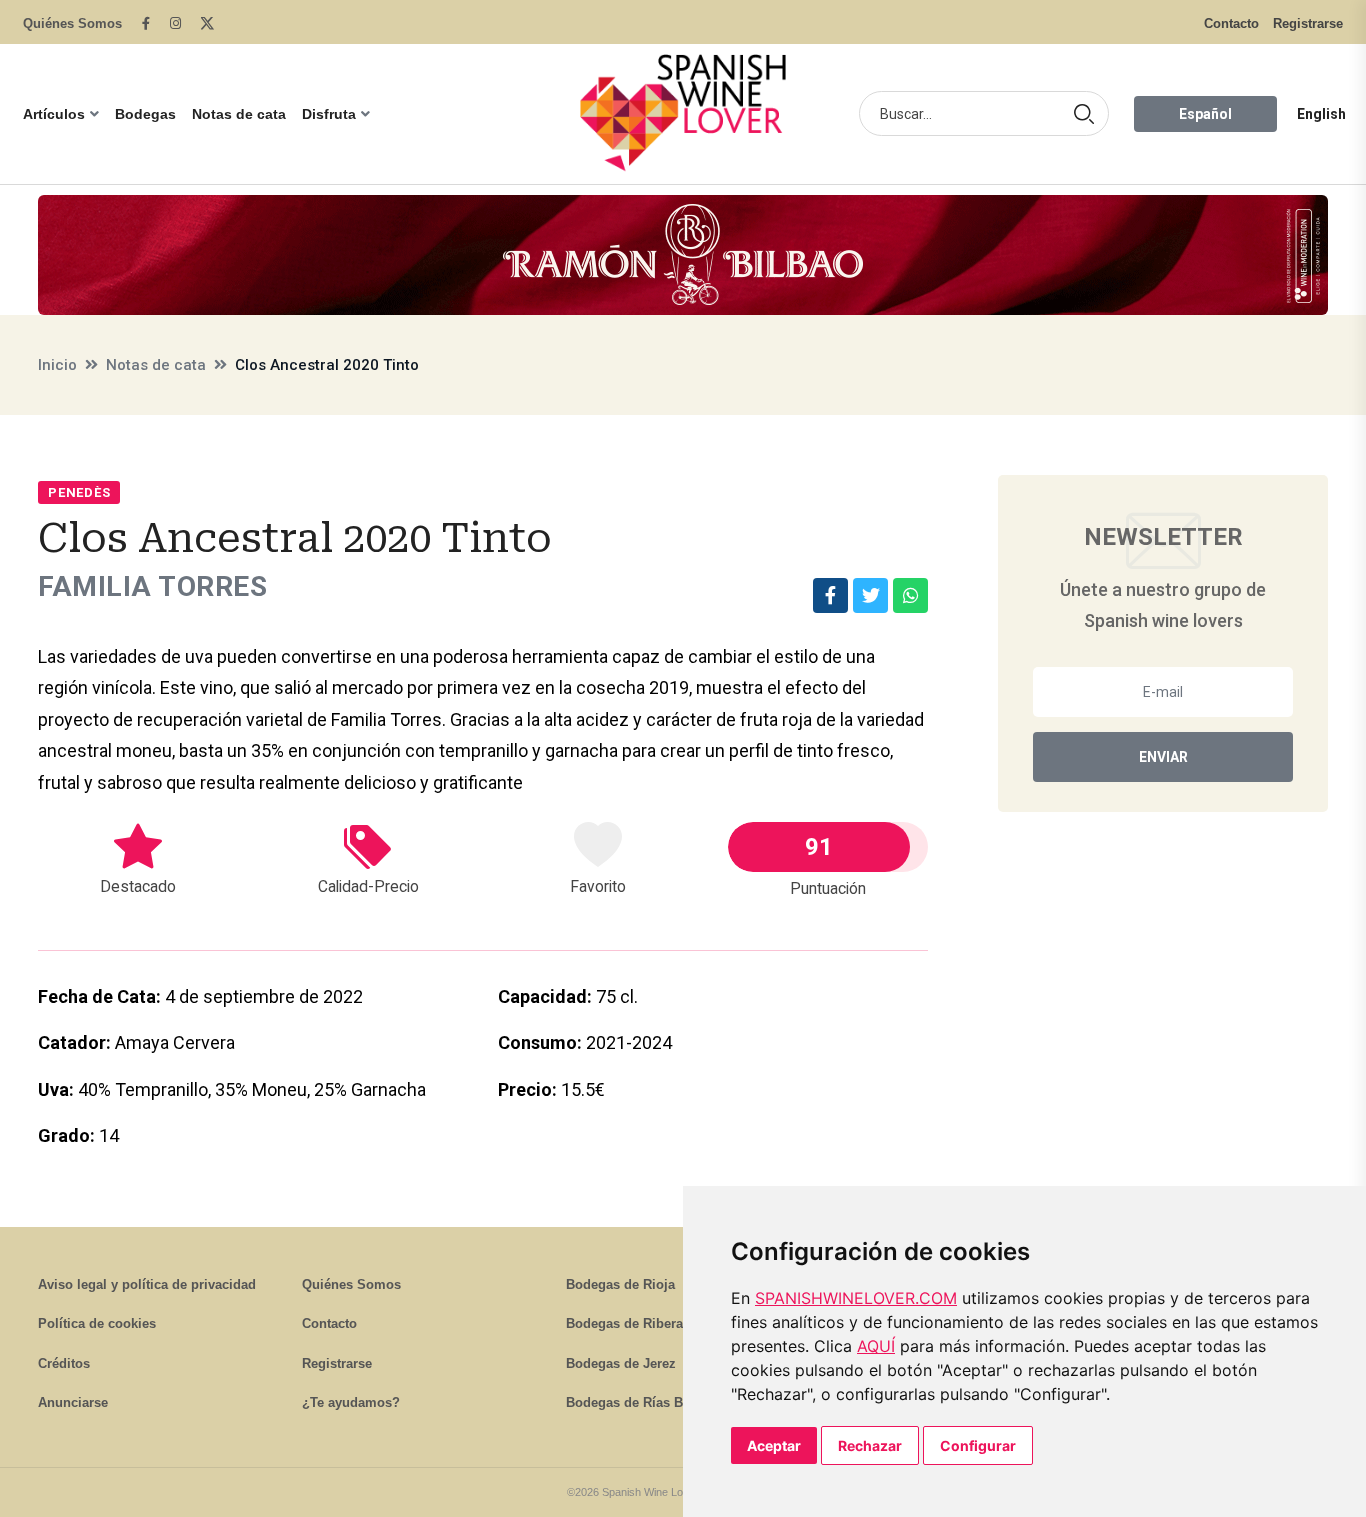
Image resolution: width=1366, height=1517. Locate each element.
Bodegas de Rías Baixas (640, 1402)
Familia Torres (152, 586)
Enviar (1163, 757)
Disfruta (329, 114)
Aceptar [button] (774, 1445)
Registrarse (1308, 23)
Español (1205, 114)
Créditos (64, 1363)
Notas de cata (239, 114)
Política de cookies (97, 1323)
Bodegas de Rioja (620, 1284)
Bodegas (145, 114)
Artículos (54, 114)
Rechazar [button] (870, 1445)
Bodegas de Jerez (621, 1363)
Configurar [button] (978, 1445)
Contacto (1231, 23)
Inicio (57, 365)
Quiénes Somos (72, 23)
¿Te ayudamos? (351, 1402)
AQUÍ (876, 1346)
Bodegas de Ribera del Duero (656, 1323)
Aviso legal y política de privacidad (147, 1284)
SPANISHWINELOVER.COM (856, 1298)
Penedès (79, 492)
